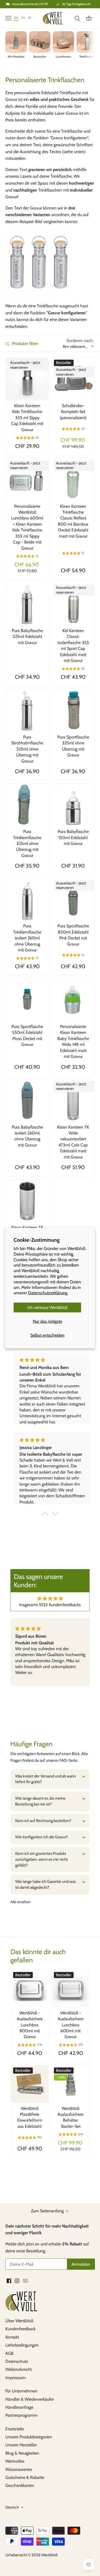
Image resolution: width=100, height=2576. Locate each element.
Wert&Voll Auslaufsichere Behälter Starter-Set (71, 2117)
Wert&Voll (49, 2555)
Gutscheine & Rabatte (25, 2477)
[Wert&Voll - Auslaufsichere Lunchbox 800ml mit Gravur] (30, 1989)
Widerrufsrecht (19, 2369)
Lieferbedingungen (22, 2345)
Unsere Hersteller (21, 2445)
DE (16, 18)
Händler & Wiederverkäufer (30, 2399)
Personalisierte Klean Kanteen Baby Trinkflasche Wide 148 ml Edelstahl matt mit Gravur (73, 1041)
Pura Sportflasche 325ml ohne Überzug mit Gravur (73, 746)
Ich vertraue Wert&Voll (47, 1307)
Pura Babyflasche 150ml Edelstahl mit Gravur (73, 838)
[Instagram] (17, 2281)
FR (30, 18)
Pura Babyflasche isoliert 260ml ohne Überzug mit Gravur (27, 1136)
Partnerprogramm (21, 2415)
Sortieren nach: (80, 341)
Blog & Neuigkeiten (22, 2453)
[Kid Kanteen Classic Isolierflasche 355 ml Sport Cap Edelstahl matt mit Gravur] (73, 604)
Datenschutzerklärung (48, 1293)
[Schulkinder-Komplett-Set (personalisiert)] (73, 379)
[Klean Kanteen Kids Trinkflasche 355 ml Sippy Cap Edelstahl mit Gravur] (27, 379)
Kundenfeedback (20, 2329)
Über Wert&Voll (19, 2321)
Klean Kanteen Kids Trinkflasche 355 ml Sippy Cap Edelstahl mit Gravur (27, 418)
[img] (50, 1599)
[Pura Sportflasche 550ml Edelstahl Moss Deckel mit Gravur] (27, 1000)
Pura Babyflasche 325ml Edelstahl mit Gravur (27, 637)
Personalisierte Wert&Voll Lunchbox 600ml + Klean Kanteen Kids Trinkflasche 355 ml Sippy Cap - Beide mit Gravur (27, 527)
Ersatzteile (15, 2429)
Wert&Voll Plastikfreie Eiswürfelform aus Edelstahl (30, 2117)
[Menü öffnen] (8, 18)
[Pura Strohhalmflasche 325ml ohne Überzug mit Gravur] (27, 710)
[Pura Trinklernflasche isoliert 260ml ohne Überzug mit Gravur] (27, 899)
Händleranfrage (19, 2407)
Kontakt (12, 2337)
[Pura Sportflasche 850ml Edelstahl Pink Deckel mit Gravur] (73, 899)
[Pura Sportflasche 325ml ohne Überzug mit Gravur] (73, 710)
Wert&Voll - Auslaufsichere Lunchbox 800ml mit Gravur (30, 2025)
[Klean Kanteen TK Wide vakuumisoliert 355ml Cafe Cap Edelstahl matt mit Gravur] (27, 1201)
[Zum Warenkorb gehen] (89, 18)
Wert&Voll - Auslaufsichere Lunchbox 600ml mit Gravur (71, 2025)
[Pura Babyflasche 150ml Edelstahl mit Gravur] (73, 805)
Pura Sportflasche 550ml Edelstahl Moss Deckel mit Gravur (27, 1035)
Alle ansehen (21, 1902)
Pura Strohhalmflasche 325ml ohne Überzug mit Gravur (27, 749)
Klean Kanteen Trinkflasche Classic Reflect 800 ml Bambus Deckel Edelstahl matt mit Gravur (73, 521)
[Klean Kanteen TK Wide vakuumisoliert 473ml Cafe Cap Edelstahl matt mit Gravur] (73, 1100)
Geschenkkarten (20, 2485)
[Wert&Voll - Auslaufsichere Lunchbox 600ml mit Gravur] (71, 1989)
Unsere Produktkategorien (29, 2437)
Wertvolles (15, 2461)
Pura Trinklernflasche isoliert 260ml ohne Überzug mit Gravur (27, 938)
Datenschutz (17, 2361)
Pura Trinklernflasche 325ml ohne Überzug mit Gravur (27, 844)
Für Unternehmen (21, 2391)
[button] (45, 1515)
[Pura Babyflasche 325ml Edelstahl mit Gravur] (27, 604)
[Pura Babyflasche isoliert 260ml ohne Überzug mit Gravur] (27, 1100)
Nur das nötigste (47, 1321)
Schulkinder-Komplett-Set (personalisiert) (73, 412)
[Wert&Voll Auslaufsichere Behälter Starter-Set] (71, 2084)
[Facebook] (9, 2281)
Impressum (15, 2378)
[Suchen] (77, 18)
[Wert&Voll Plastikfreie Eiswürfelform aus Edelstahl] (30, 2084)
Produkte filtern (25, 344)
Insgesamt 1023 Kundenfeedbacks (50, 1605)
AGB (9, 2353)
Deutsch (12, 2507)
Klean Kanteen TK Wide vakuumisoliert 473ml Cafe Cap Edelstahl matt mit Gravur (73, 1142)
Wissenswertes (19, 2469)
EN (23, 18)
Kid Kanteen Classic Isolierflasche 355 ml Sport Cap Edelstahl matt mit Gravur (73, 646)
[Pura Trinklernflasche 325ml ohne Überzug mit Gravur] (27, 805)
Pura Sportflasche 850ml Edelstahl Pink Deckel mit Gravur (73, 935)
